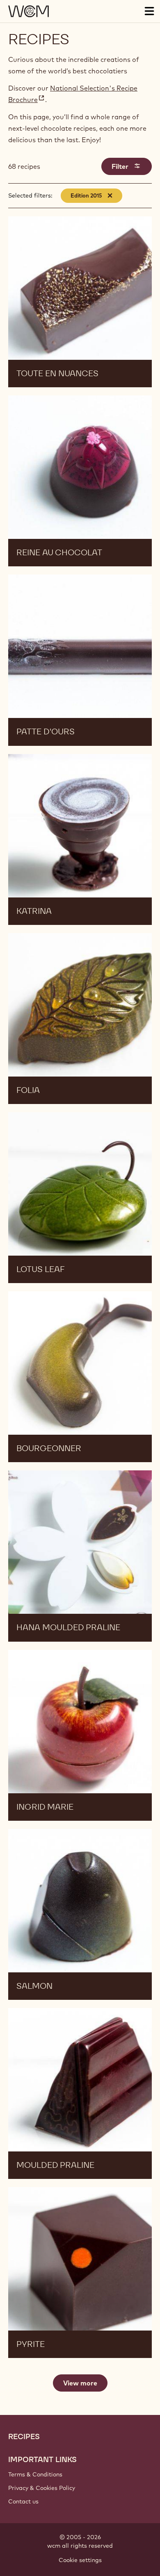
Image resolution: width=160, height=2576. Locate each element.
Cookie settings (80, 2560)
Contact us (23, 2501)
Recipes (24, 2437)
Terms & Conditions (35, 2474)
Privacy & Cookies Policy (42, 2488)
